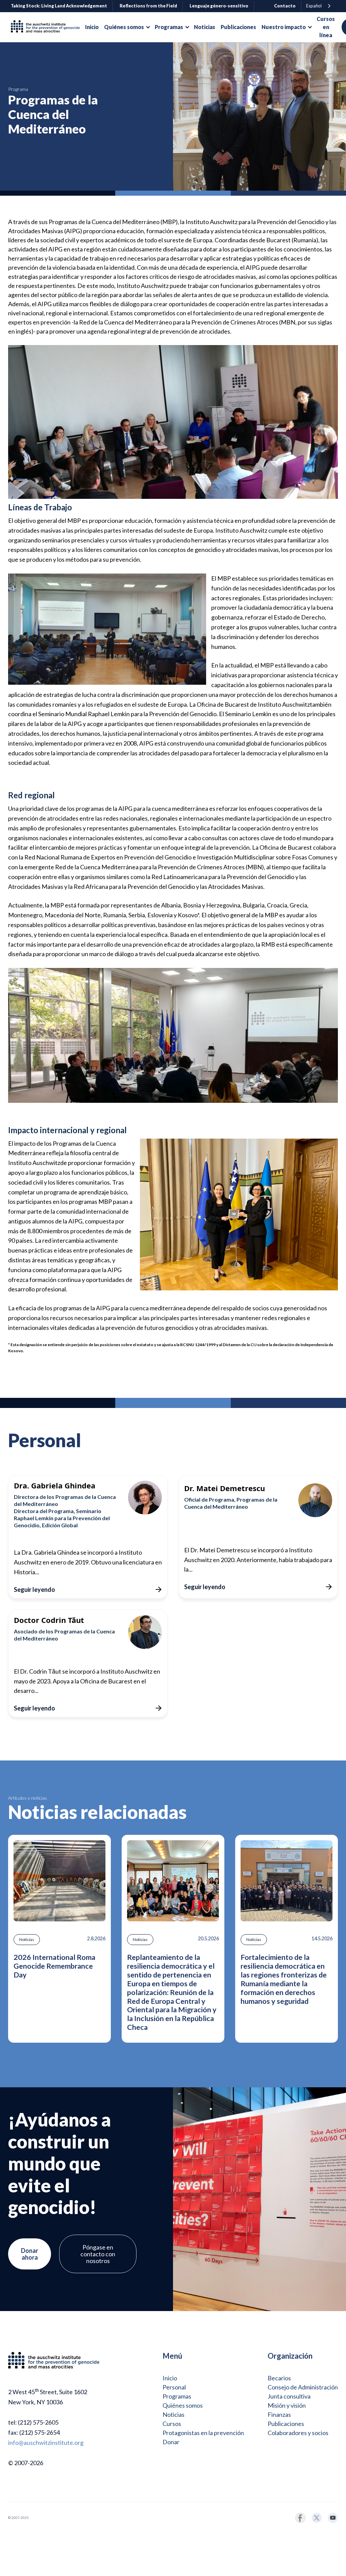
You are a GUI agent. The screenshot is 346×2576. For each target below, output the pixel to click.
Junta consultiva (289, 2396)
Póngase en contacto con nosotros (98, 2254)
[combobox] (319, 6)
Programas (177, 2396)
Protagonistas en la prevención (203, 2433)
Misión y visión (287, 2405)
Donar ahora (30, 2254)
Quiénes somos (183, 2405)
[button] (127, 27)
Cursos (172, 2424)
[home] (48, 27)
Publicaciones (286, 2424)
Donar (171, 2442)
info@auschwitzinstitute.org (46, 2443)
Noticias (174, 2414)
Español (314, 6)
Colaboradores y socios (298, 2433)
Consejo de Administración (303, 2387)
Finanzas (279, 2414)
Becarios (279, 2378)
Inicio (170, 2378)
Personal (174, 2387)
